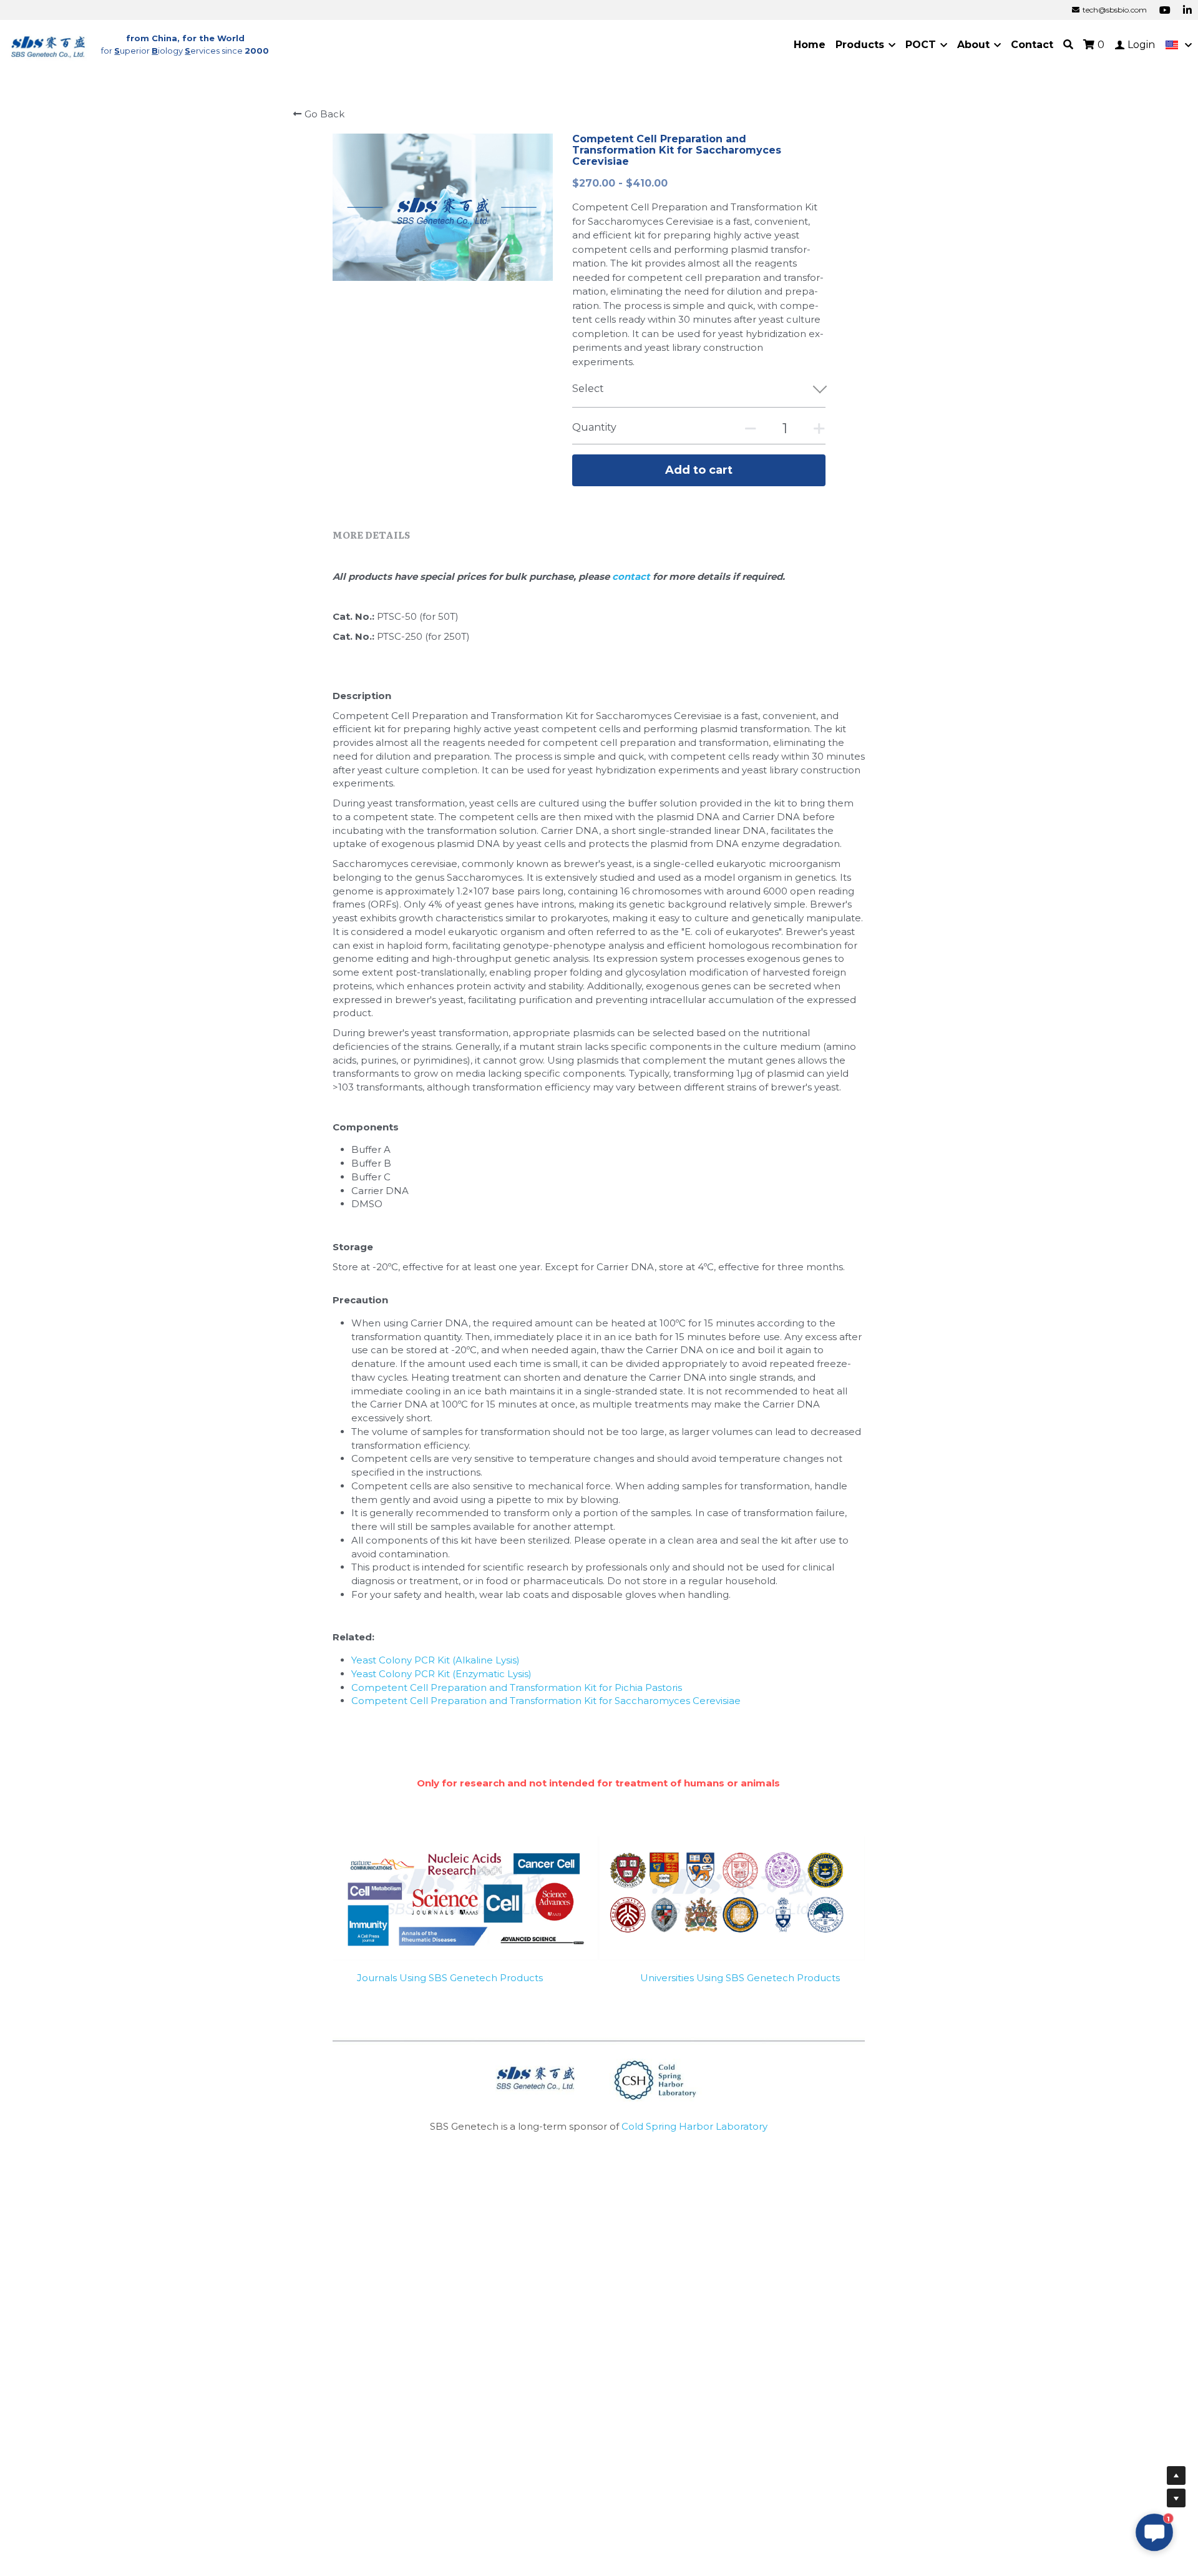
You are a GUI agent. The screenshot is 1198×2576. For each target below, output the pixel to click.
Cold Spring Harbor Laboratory (694, 2126)
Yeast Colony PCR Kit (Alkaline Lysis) (436, 1660)
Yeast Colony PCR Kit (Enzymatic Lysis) (441, 1674)
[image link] (49, 44)
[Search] (1068, 45)
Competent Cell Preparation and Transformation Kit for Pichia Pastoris (517, 1687)
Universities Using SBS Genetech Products (740, 1978)
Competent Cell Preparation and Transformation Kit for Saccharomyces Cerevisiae (546, 1701)
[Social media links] (1165, 10)
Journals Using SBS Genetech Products (450, 1978)
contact (632, 576)
